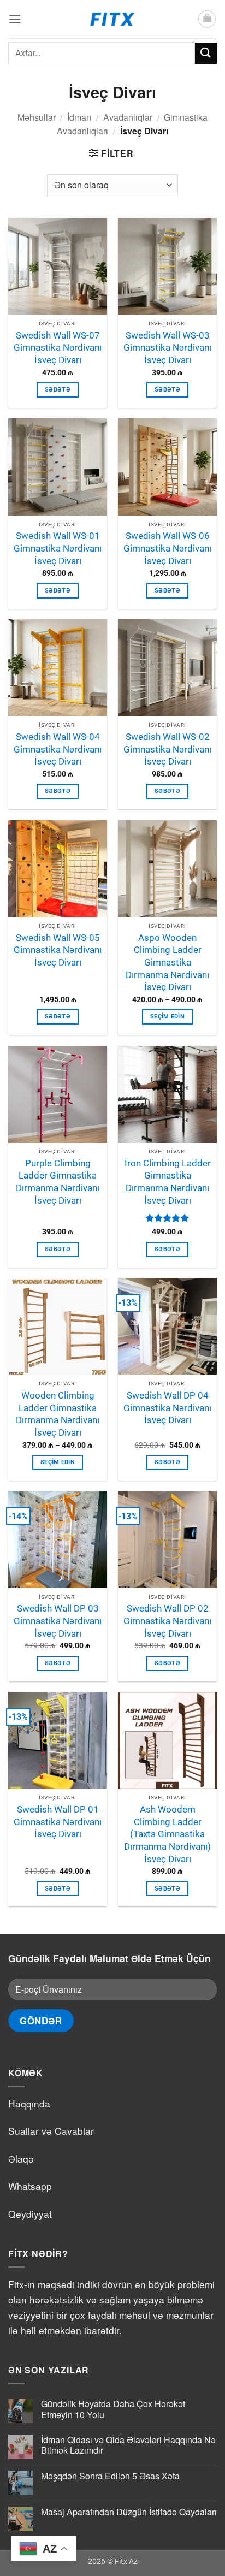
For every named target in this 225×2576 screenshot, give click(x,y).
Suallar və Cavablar (51, 2131)
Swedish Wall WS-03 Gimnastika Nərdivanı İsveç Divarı (167, 348)
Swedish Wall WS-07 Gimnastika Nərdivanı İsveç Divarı (58, 348)
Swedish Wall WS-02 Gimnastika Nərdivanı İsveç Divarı (167, 749)
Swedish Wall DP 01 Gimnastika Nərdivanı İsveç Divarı (58, 1822)
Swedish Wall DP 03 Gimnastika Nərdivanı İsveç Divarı (58, 1621)
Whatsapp (30, 2186)
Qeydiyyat (30, 2214)
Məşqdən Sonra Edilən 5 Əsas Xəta (110, 2476)
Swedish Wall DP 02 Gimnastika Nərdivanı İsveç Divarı (167, 1621)
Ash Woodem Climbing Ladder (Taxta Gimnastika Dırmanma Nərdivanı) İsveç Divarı (167, 1834)
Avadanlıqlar (128, 117)
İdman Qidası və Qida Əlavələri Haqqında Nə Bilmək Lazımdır (128, 2445)
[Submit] (206, 53)
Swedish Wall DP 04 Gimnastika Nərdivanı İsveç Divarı (167, 1408)
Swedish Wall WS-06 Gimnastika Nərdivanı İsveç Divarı (167, 548)
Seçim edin (167, 1017)
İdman (79, 117)
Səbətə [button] (58, 390)
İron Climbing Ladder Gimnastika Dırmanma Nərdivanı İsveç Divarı (168, 1182)
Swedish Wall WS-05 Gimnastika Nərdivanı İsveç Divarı (58, 950)
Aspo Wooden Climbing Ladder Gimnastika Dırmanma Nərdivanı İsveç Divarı (167, 963)
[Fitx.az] (113, 19)
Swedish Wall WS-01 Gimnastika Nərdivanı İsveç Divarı (58, 548)
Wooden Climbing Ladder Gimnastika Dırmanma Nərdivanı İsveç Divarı (58, 1414)
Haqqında (29, 2103)
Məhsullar (37, 117)
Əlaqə (21, 2158)
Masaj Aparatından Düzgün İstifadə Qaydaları (129, 2512)
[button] (15, 19)
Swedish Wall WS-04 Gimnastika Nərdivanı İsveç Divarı (58, 749)
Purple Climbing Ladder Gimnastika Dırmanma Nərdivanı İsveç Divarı (58, 1182)
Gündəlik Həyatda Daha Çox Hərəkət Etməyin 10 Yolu (113, 2409)
